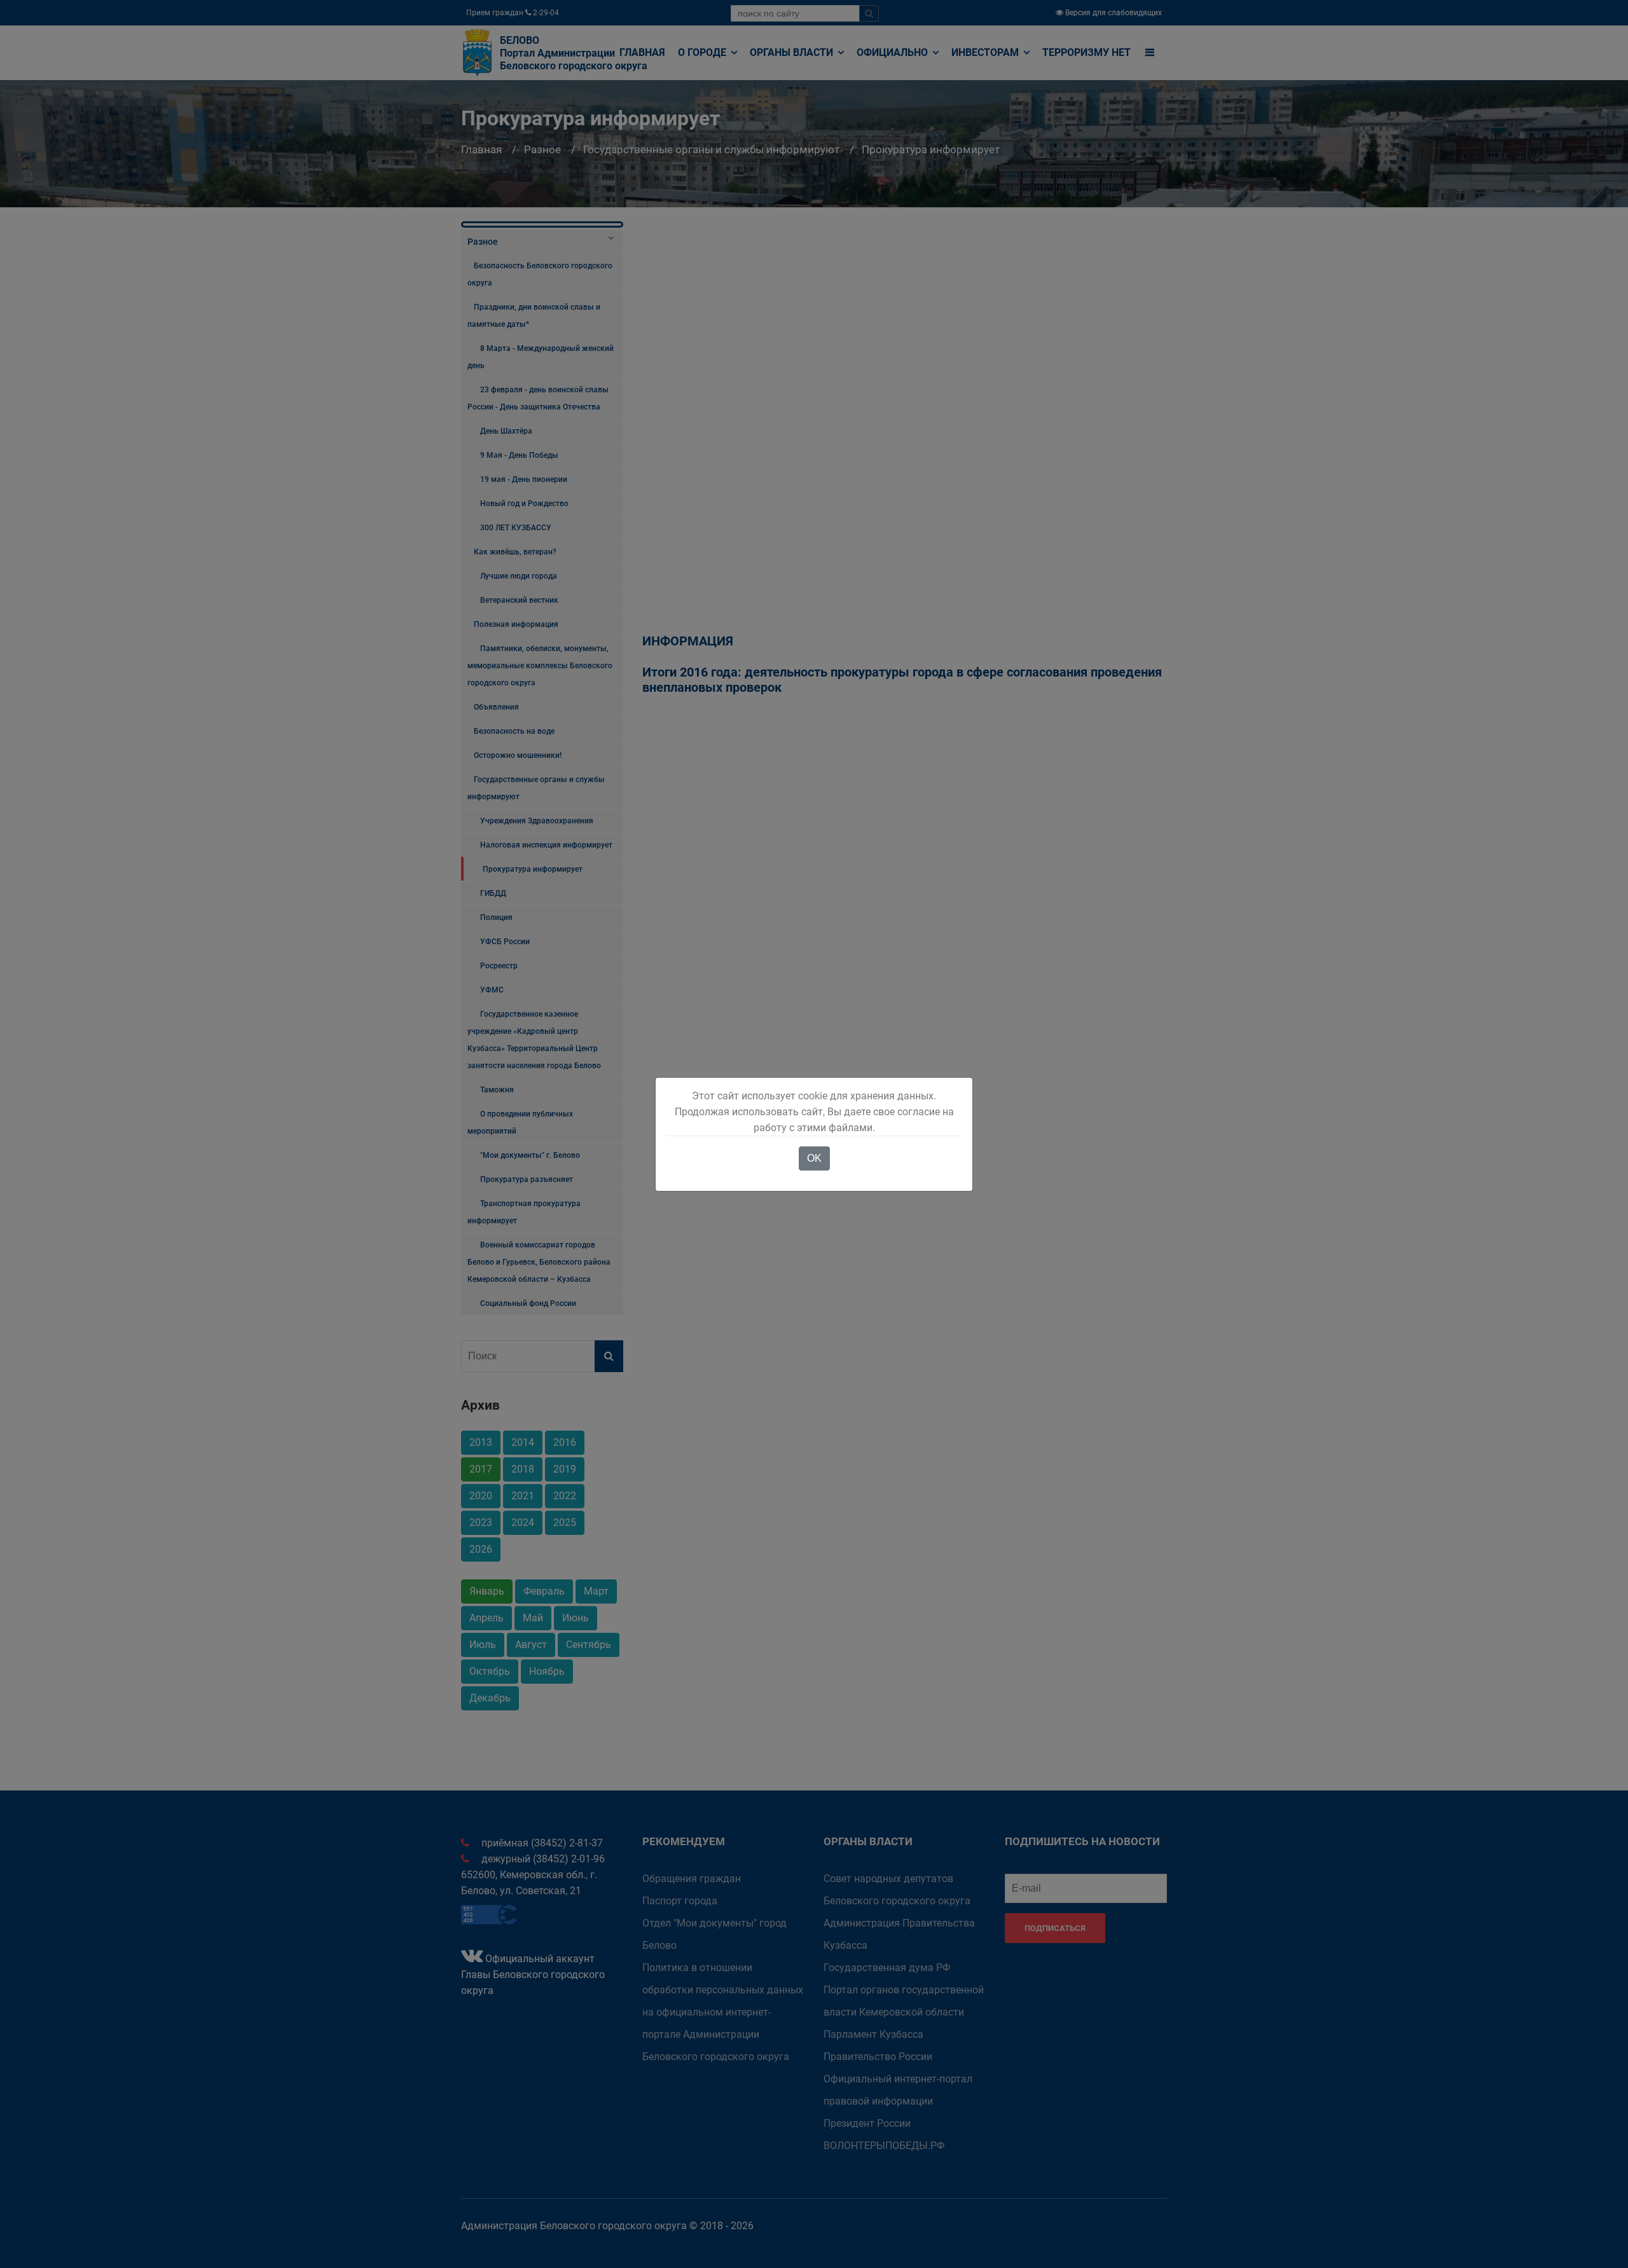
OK (814, 1158)
